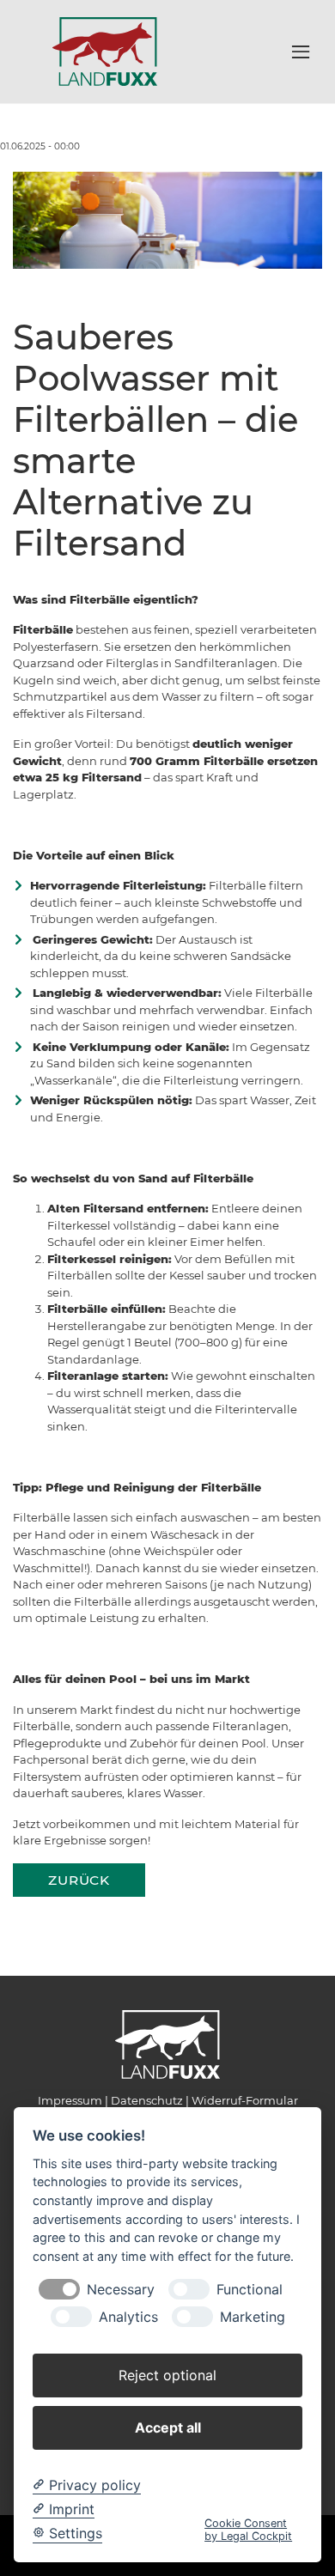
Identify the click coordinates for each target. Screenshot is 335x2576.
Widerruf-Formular (245, 2100)
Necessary (121, 2290)
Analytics (128, 2317)
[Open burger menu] (301, 52)
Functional (250, 2290)
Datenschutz (147, 2100)
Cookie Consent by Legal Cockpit (248, 2530)
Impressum (70, 2100)
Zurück (79, 1880)
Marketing (253, 2317)
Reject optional (167, 2375)
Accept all (168, 2427)
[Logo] (105, 51)
